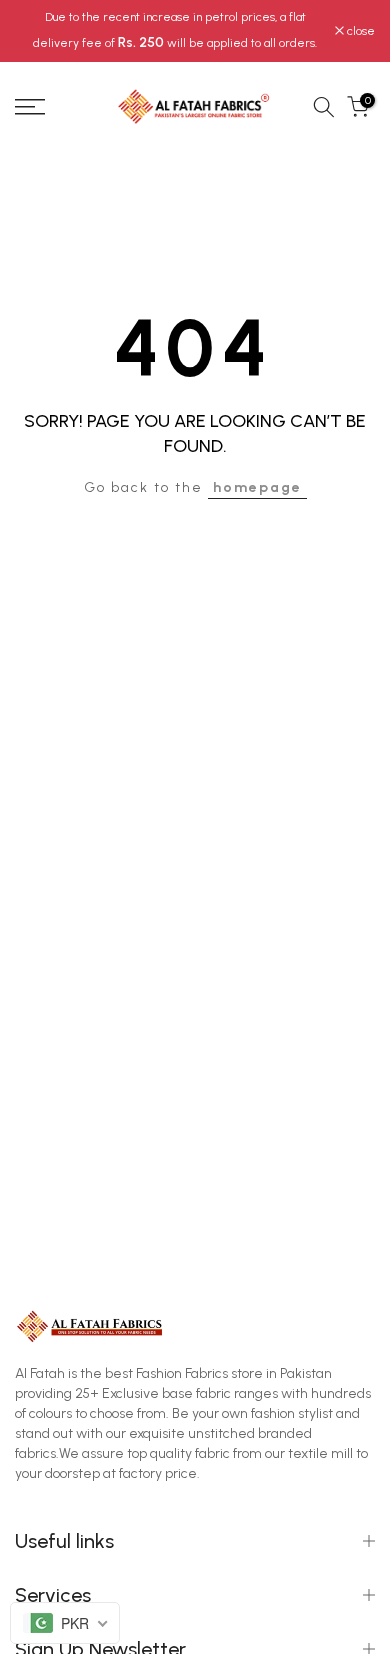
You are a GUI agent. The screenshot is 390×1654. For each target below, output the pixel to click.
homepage (257, 487)
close (359, 31)
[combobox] (65, 1623)
